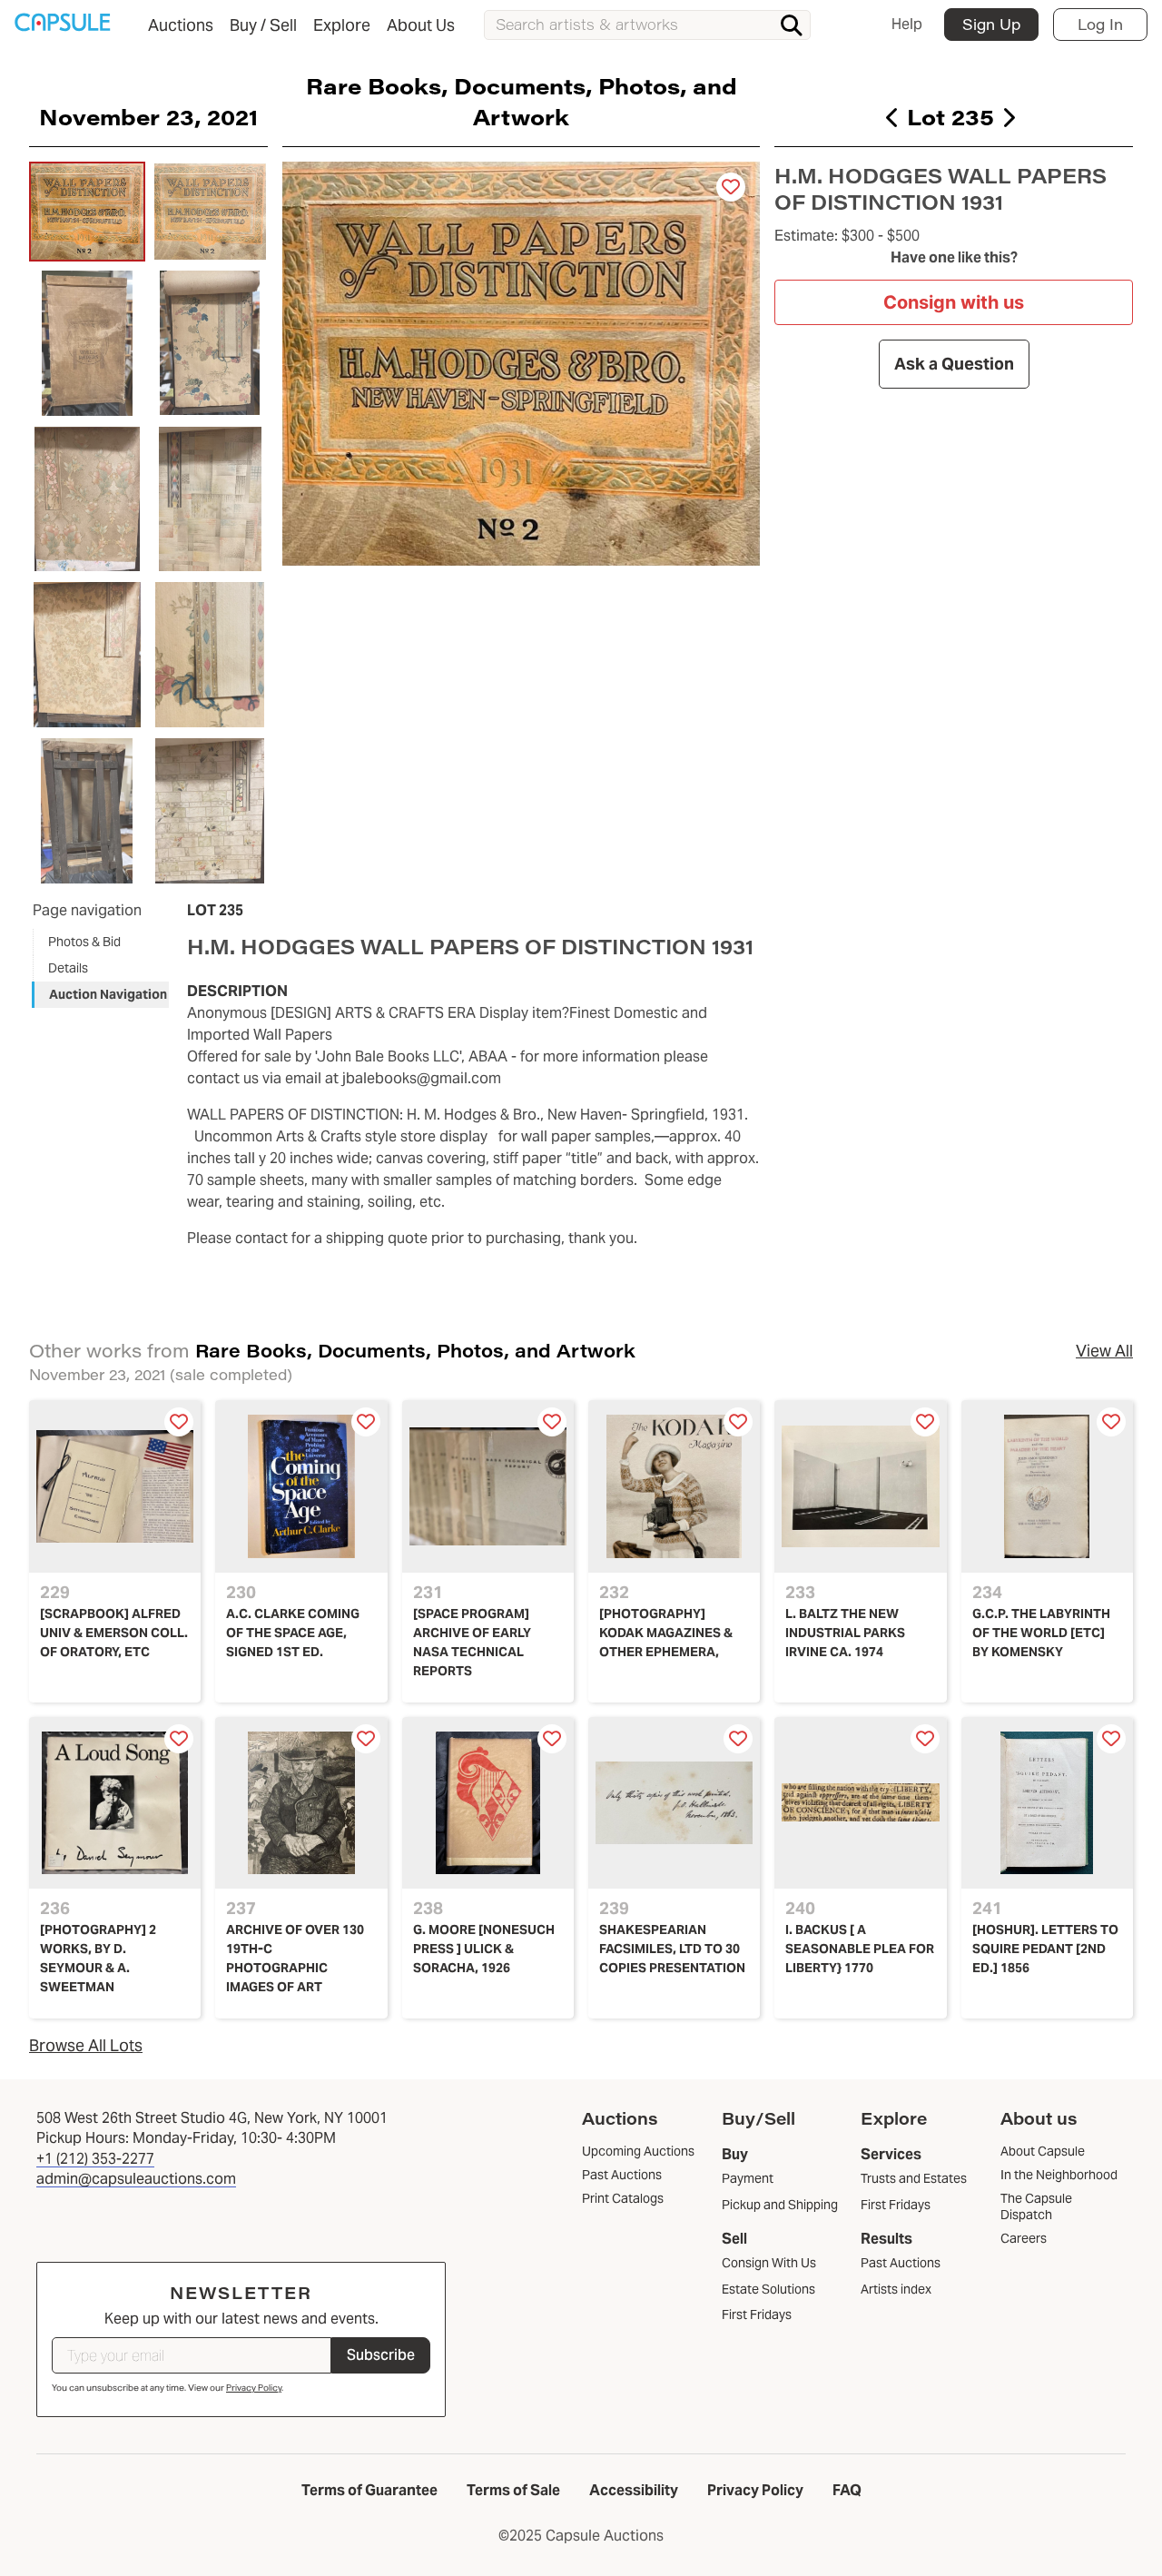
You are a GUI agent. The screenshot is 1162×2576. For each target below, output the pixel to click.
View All (1104, 1351)
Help (907, 24)
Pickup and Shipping (780, 2205)
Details (68, 968)
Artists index (896, 2289)
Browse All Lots (86, 2045)
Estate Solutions (768, 2289)
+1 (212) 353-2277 (95, 2159)
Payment (748, 2178)
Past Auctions (901, 2263)
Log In (1100, 24)
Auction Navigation (108, 994)
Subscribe (381, 2355)
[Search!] (792, 25)
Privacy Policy (254, 2388)
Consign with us (954, 302)
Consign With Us (769, 2263)
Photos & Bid (84, 942)
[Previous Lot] (893, 117)
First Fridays (757, 2314)
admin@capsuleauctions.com (136, 2179)
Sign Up (991, 24)
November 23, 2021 (148, 116)
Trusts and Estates (914, 2178)
